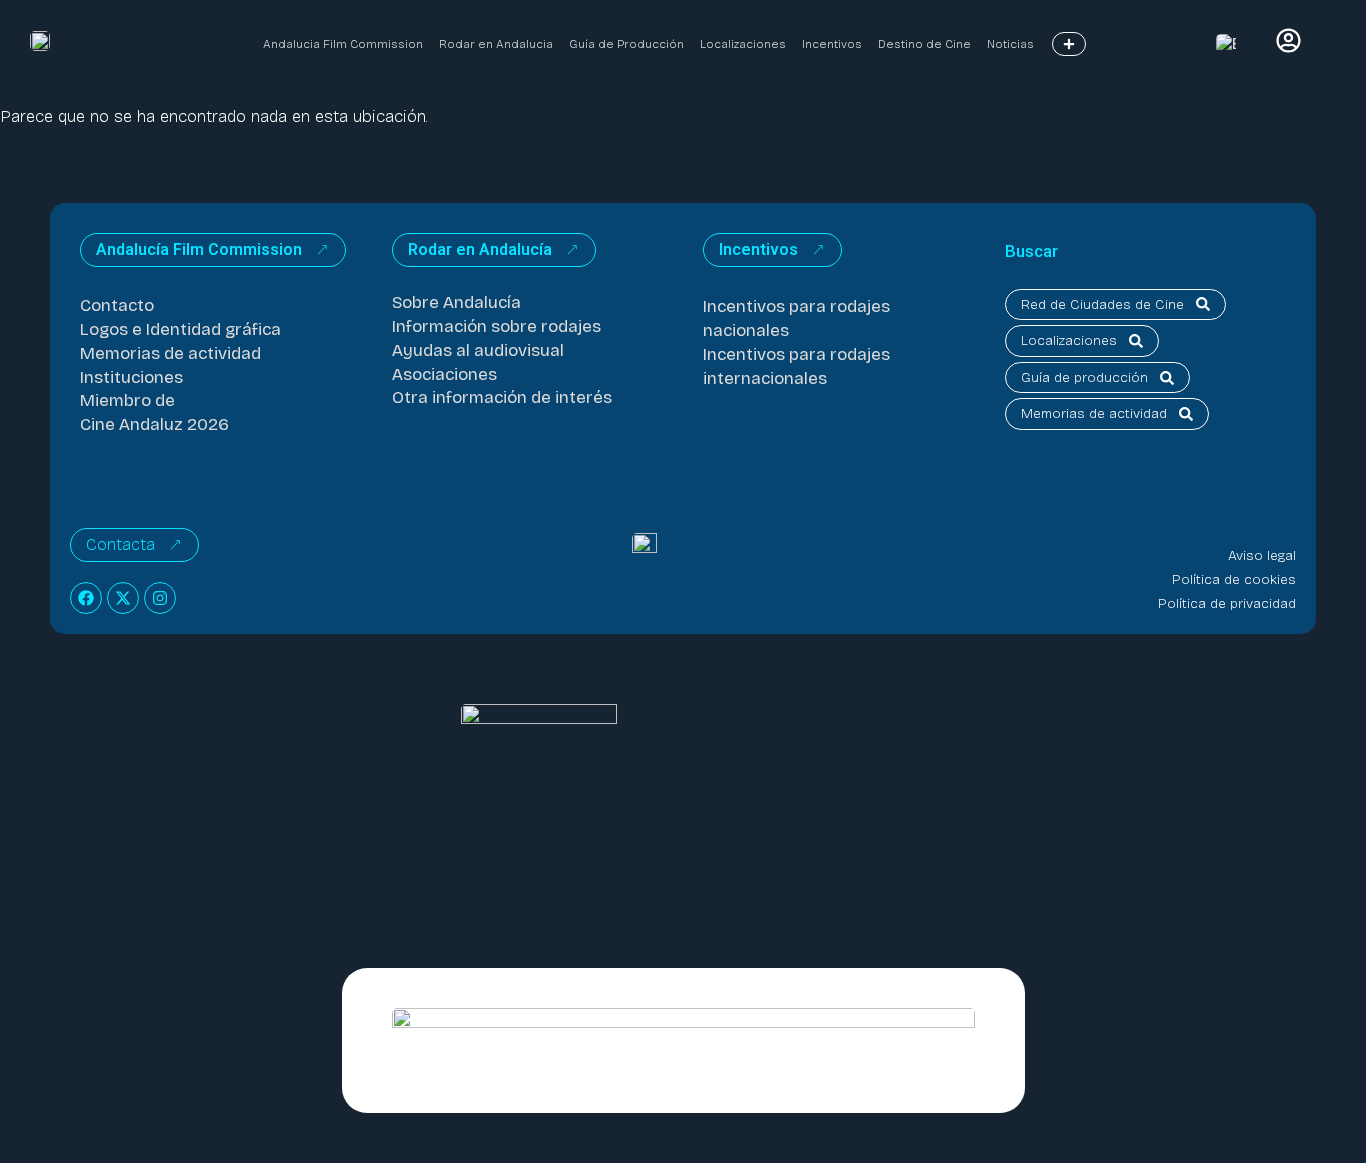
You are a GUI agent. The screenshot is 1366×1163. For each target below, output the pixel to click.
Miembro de (127, 400)
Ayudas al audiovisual (478, 350)
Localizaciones (743, 44)
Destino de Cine (924, 44)
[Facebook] (86, 598)
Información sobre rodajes (496, 326)
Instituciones (131, 377)
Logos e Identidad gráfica (180, 329)
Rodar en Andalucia (496, 44)
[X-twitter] (123, 598)
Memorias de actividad (170, 353)
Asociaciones (444, 374)
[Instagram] (160, 598)
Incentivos (832, 44)
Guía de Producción (626, 44)
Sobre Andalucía (456, 302)
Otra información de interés (502, 397)
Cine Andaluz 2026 (154, 424)
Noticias (1010, 44)
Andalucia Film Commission (343, 44)
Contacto (117, 305)
